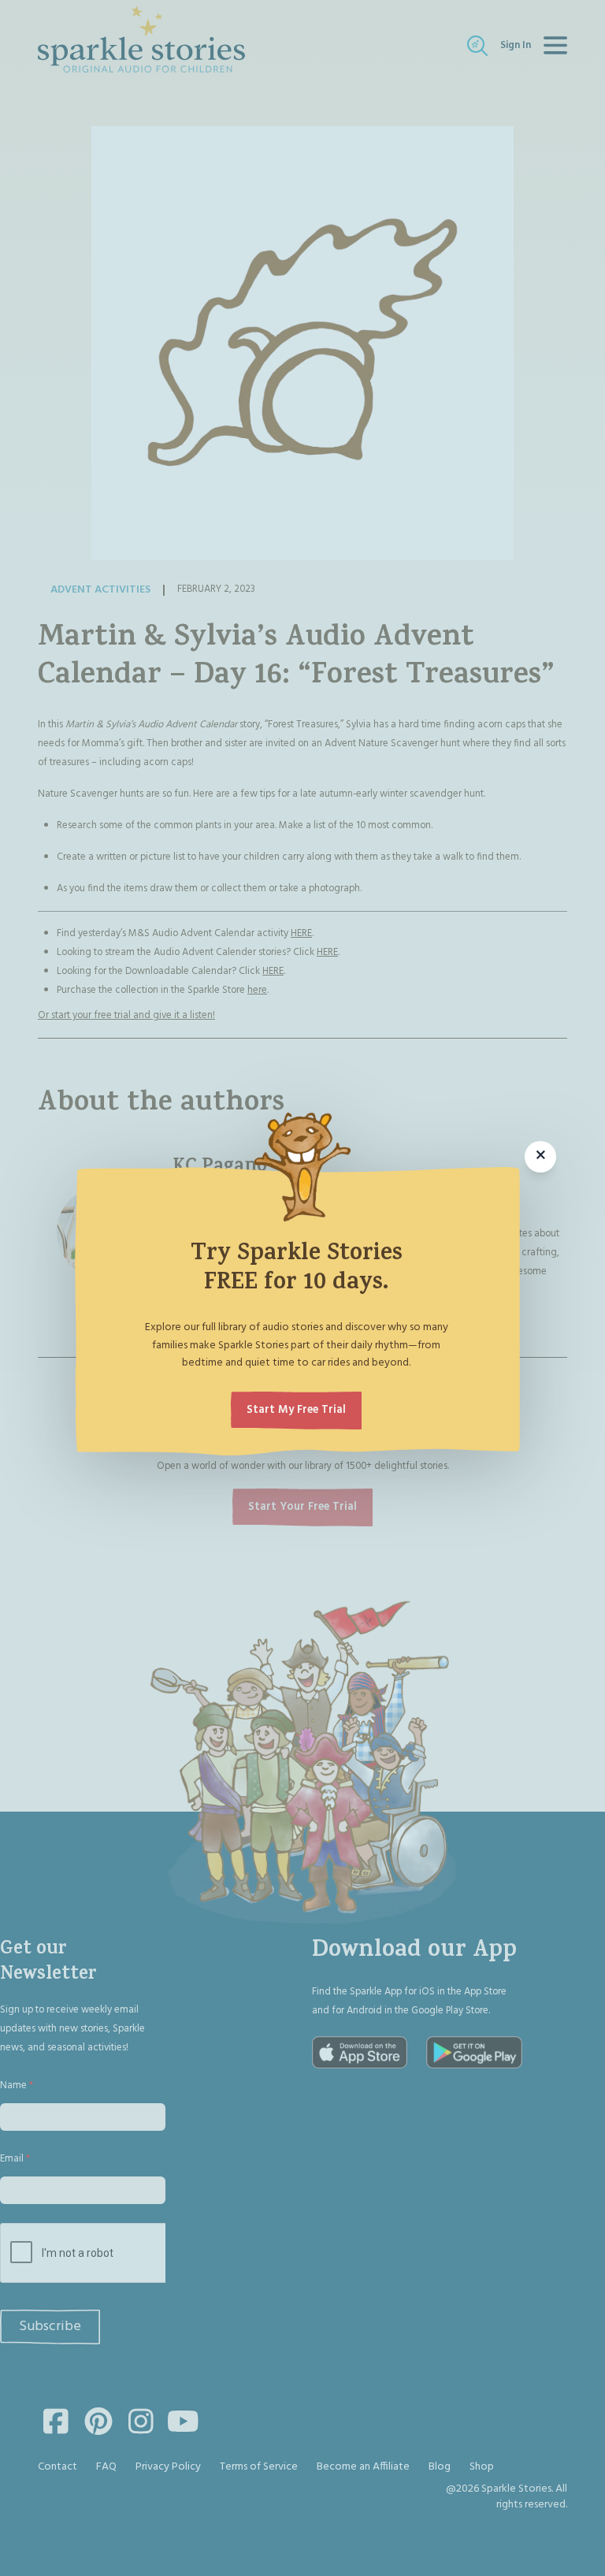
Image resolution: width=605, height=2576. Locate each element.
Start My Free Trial (296, 1410)
